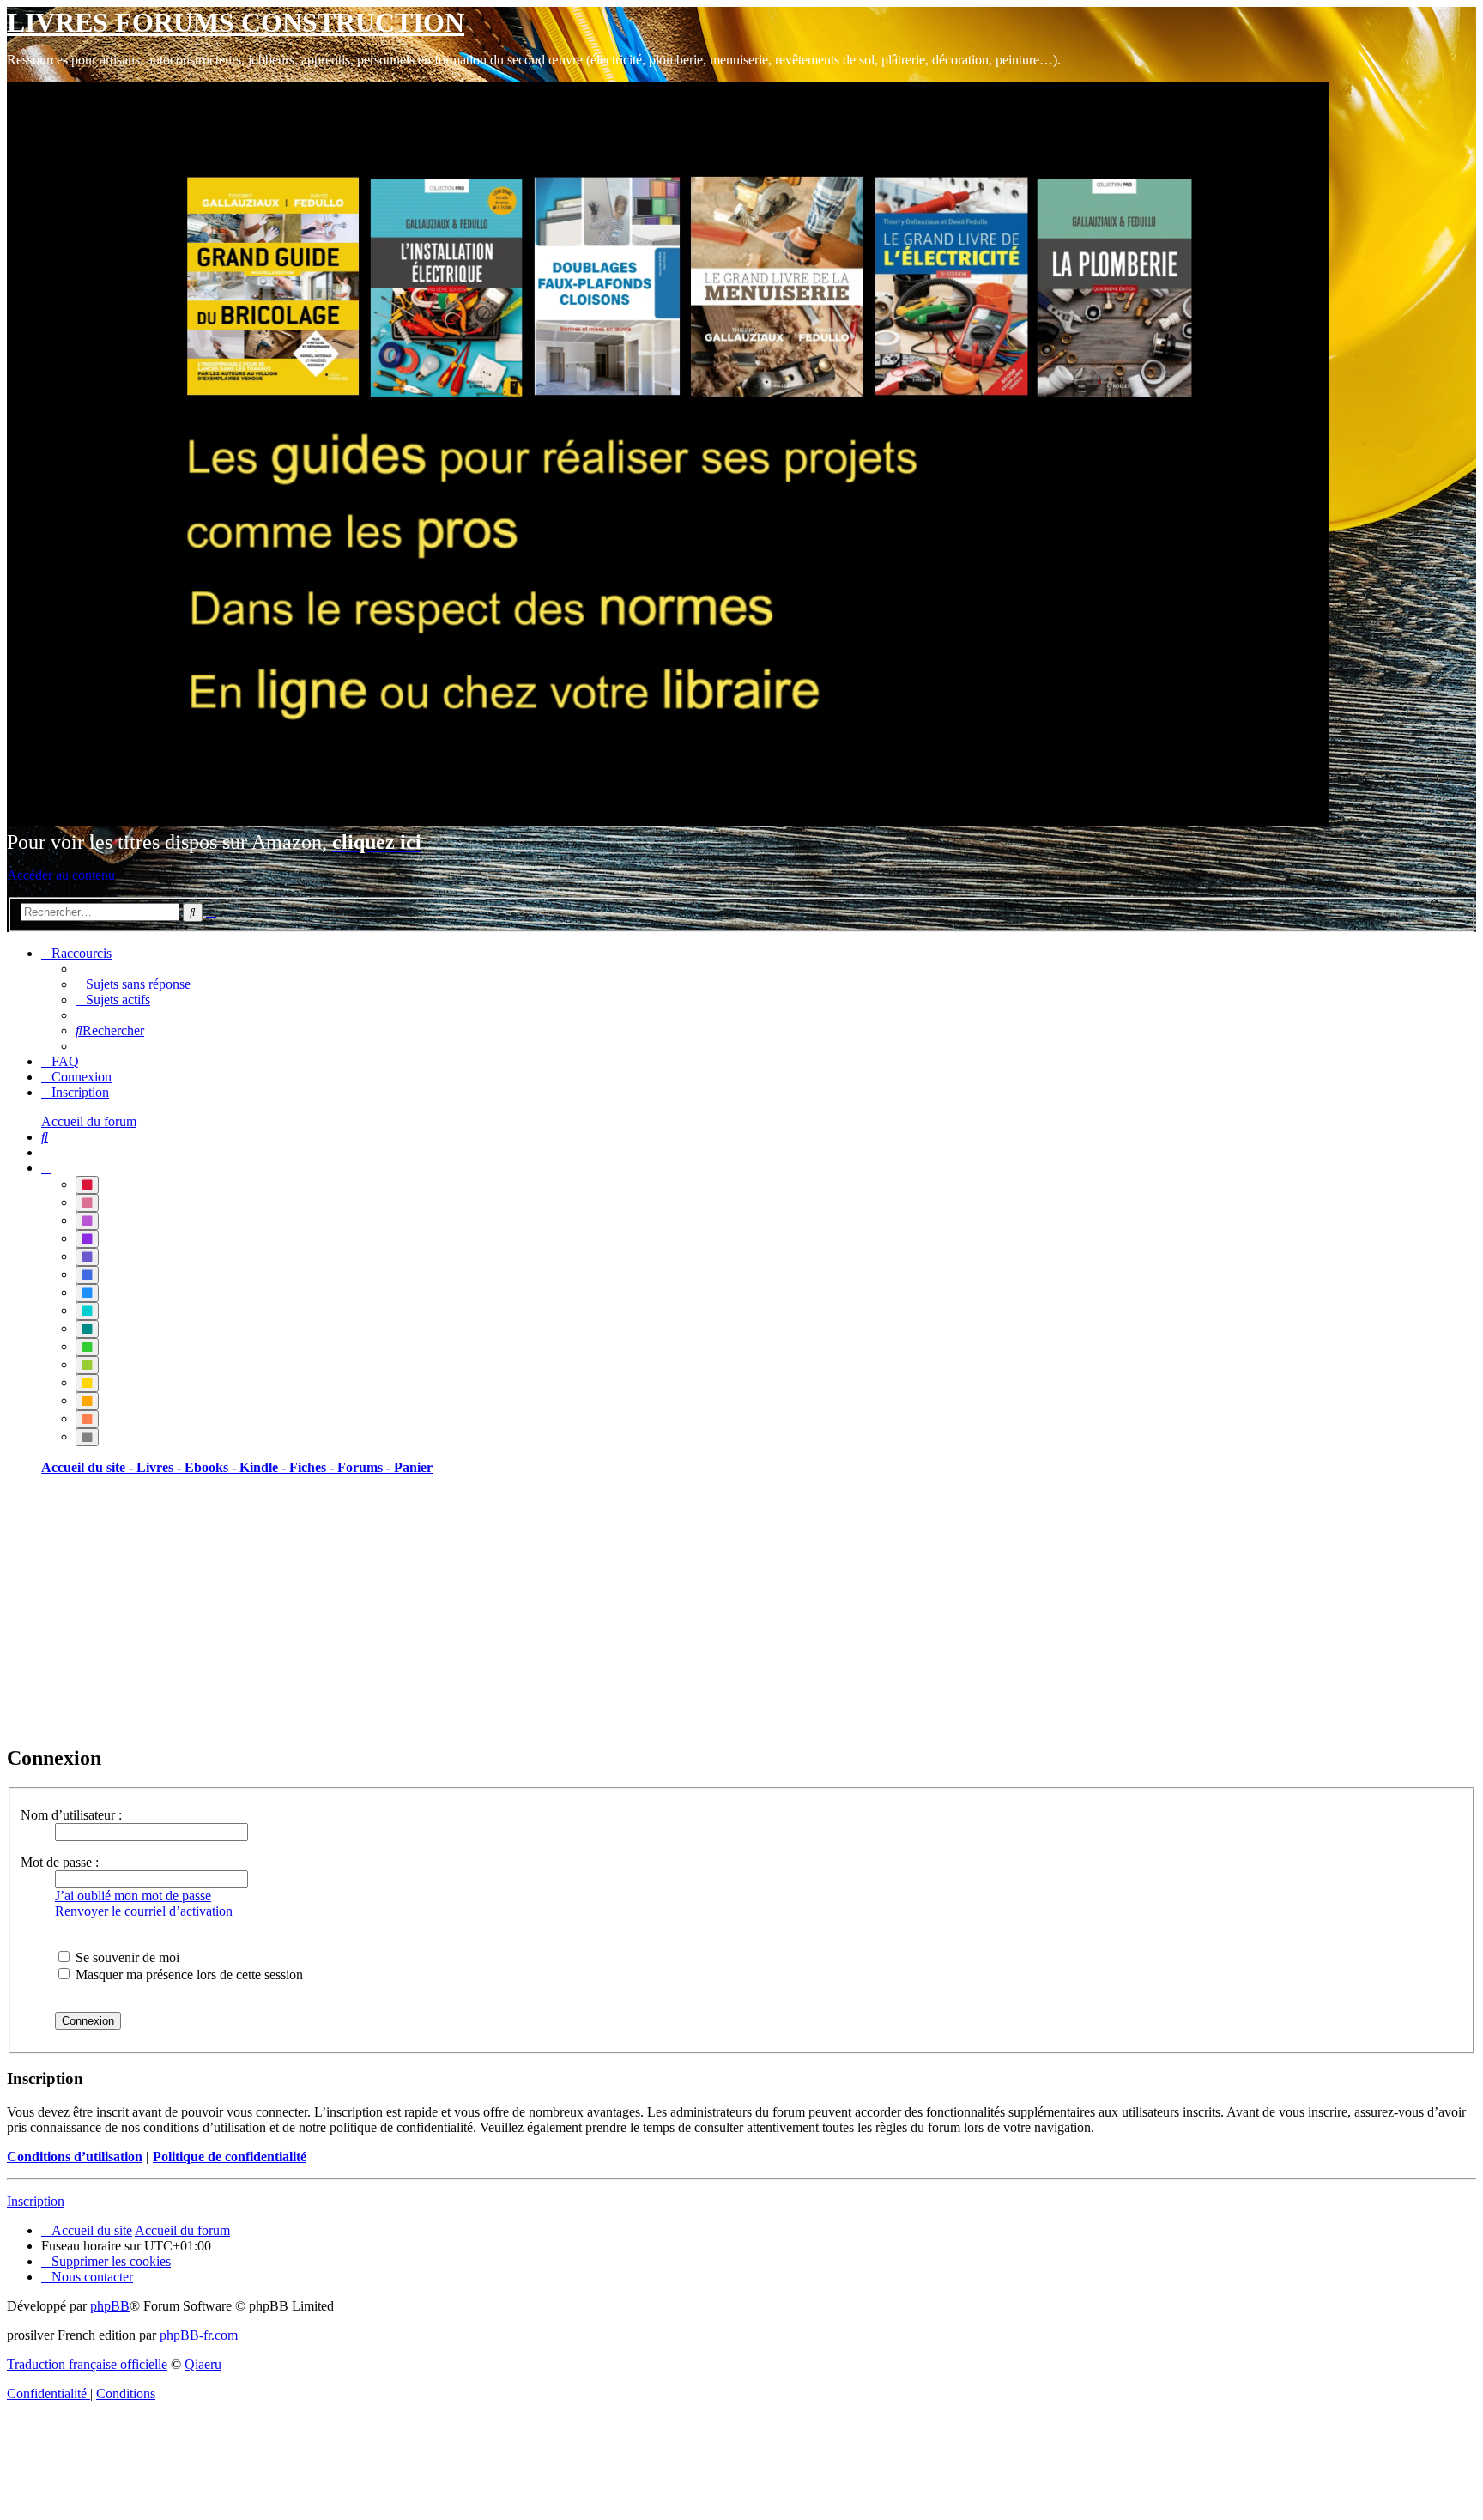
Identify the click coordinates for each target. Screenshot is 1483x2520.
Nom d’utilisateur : (71, 1815)
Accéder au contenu (61, 875)
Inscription (36, 2201)
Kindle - (264, 1467)
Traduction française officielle (87, 2364)
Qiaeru (203, 2364)
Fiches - (313, 1467)
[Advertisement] (522, 1609)
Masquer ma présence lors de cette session (188, 1975)
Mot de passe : (60, 1862)
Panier (413, 1467)
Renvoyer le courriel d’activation (144, 1911)
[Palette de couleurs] (46, 1168)
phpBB (110, 2306)
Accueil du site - (89, 1467)
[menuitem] (133, 984)
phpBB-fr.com (199, 2335)
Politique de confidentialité (230, 2157)
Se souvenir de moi (126, 1957)
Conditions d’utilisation (75, 2157)
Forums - (366, 1467)
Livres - (160, 1467)
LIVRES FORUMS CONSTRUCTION (236, 22)
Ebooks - (212, 1467)
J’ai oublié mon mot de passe (133, 1896)
